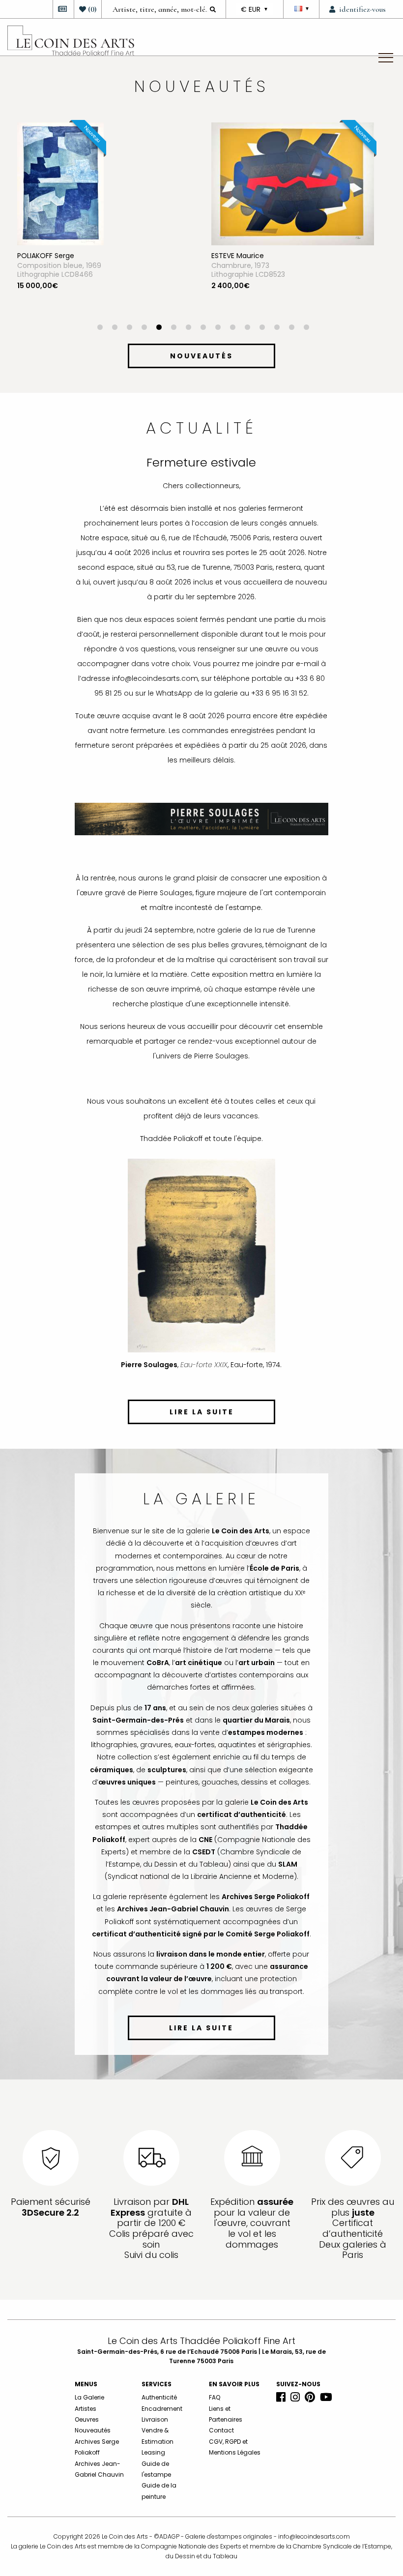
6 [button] (173, 328)
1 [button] (100, 328)
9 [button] (218, 328)
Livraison (155, 2419)
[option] (104, 223)
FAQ (215, 2397)
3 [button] (129, 328)
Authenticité (159, 2397)
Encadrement (162, 2409)
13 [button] (277, 328)
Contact (221, 2430)
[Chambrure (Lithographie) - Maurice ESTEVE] (293, 183)
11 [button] (247, 328)
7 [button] (188, 328)
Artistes (86, 2409)
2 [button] (115, 328)
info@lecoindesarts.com (314, 2536)
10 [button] (232, 328)
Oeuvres (87, 2419)
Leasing (153, 2452)
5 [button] (159, 328)
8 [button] (203, 328)
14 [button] (291, 328)
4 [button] (144, 328)
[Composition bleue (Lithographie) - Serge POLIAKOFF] (60, 183)
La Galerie (89, 2397)
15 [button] (306, 328)
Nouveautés (93, 2430)
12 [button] (262, 328)
